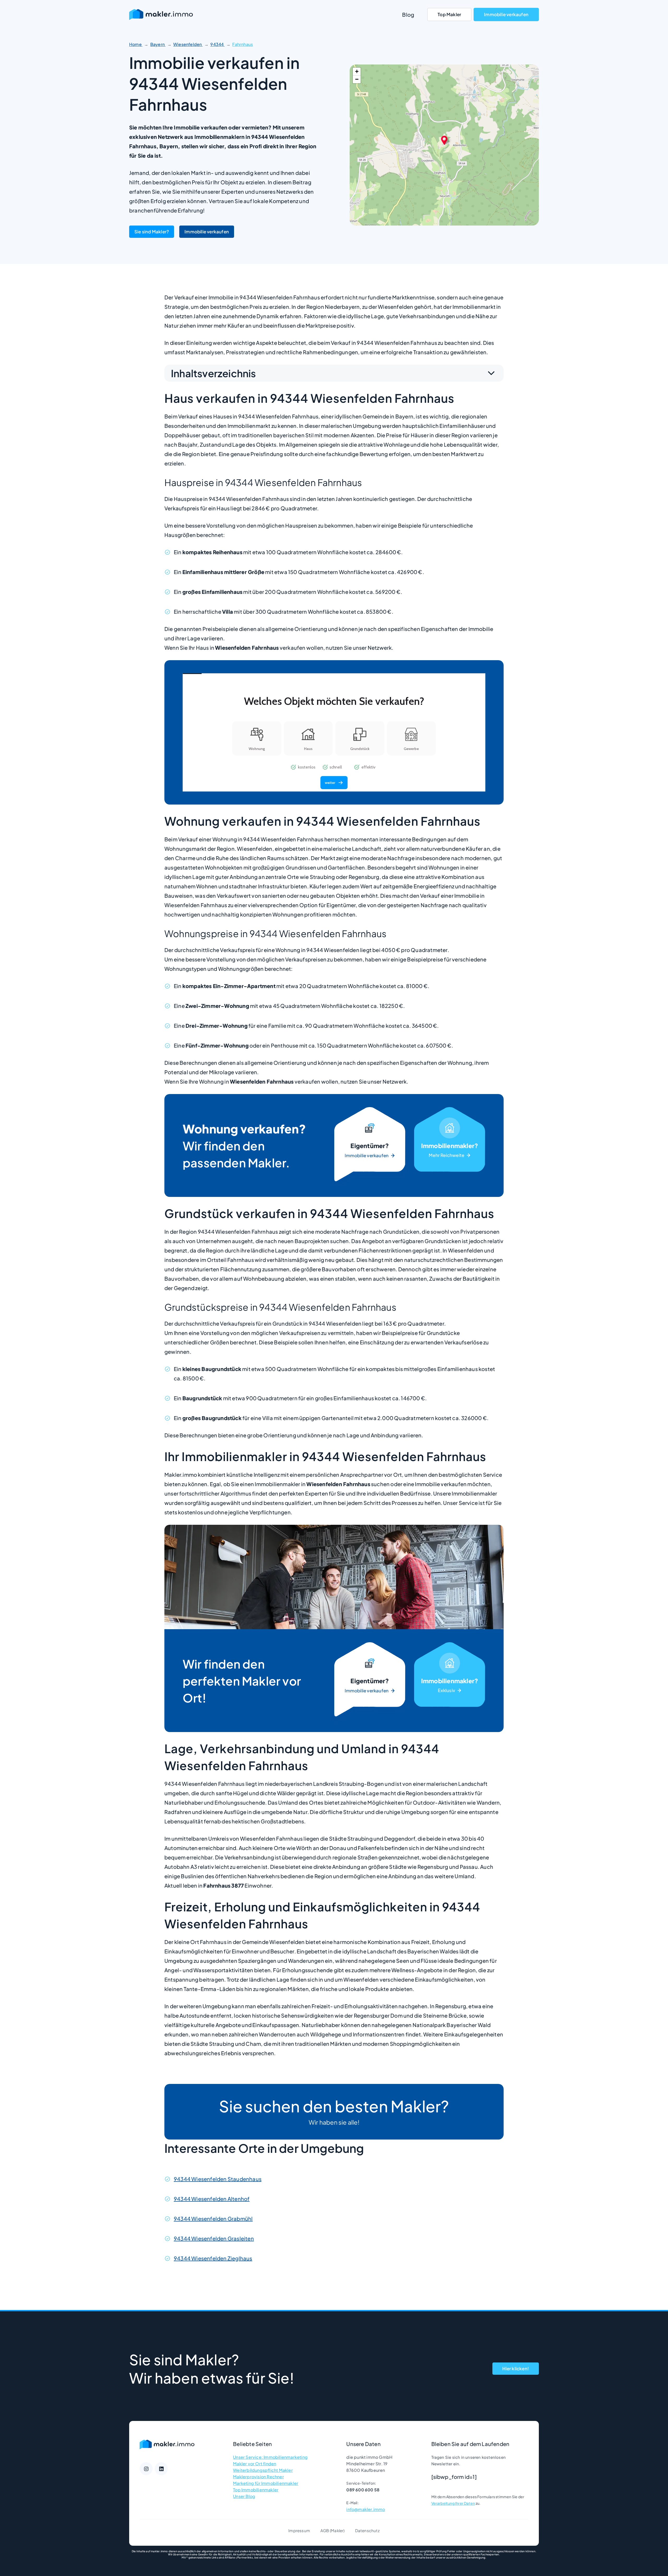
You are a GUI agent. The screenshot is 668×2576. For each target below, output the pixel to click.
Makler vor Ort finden (255, 2464)
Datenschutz (367, 2530)
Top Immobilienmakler (256, 2490)
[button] (444, 140)
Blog (408, 14)
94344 (217, 44)
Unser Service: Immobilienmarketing (270, 2457)
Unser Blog (244, 2496)
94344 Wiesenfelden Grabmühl (213, 2218)
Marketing (450, 1145)
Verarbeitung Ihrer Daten (453, 2503)
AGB (325, 2530)
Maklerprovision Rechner (258, 2477)
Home (136, 44)
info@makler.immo (366, 2509)
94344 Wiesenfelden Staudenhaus (218, 2179)
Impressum (299, 2530)
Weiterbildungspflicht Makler (263, 2470)
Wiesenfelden (188, 44)
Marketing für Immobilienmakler (266, 2483)
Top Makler (449, 14)
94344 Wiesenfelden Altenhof (212, 2199)
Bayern (158, 44)
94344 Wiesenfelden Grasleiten (214, 2238)
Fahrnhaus (243, 44)
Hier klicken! (516, 2368)
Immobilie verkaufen (506, 14)
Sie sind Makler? (152, 232)
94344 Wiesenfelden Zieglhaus (213, 2258)
